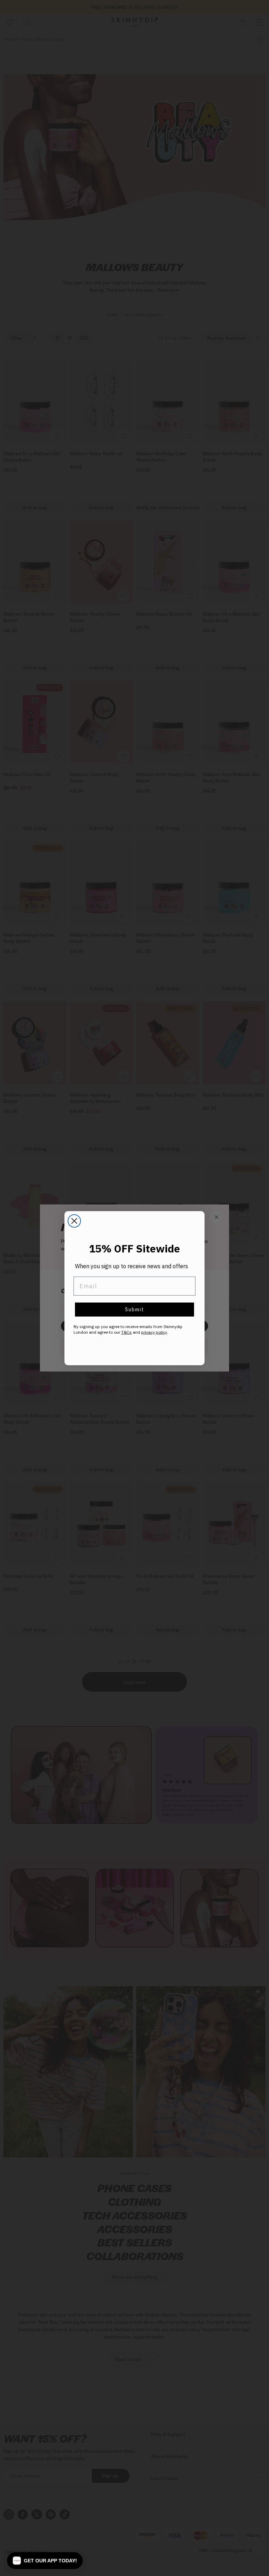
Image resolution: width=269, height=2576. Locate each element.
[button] (45, 2561)
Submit (135, 1310)
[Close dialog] (74, 1221)
